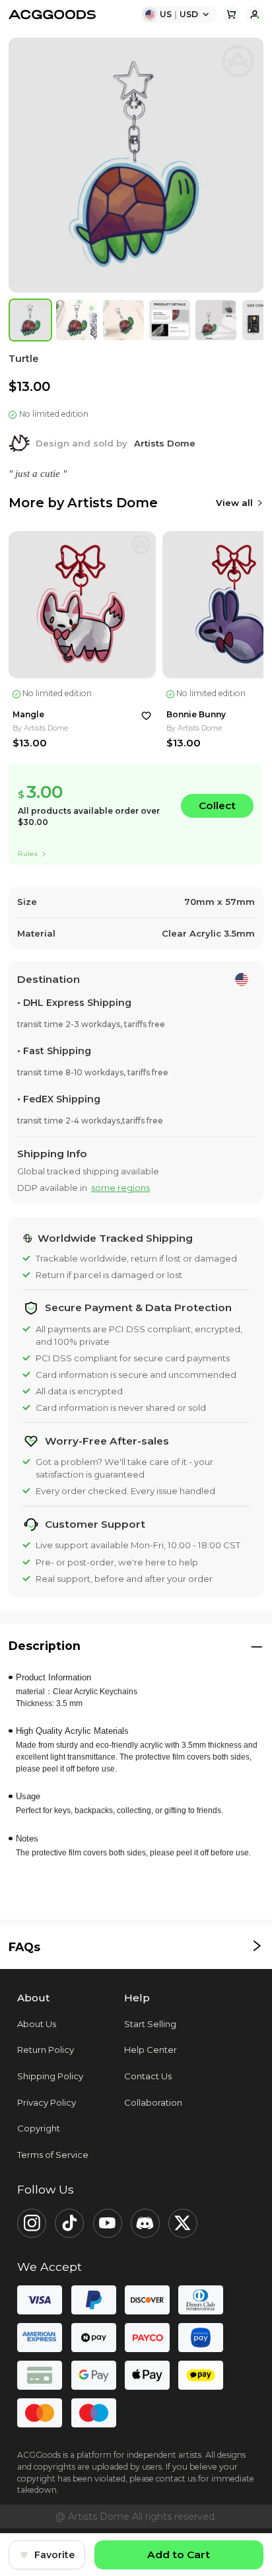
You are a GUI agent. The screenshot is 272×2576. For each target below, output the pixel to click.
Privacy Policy (47, 2102)
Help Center (151, 2050)
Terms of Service (53, 2155)
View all (234, 503)
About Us (37, 2024)
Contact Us (148, 2076)
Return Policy (46, 2050)
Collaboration (153, 2102)
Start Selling (150, 2024)
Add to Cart (179, 2555)
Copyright (39, 2128)
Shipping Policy (50, 2076)
